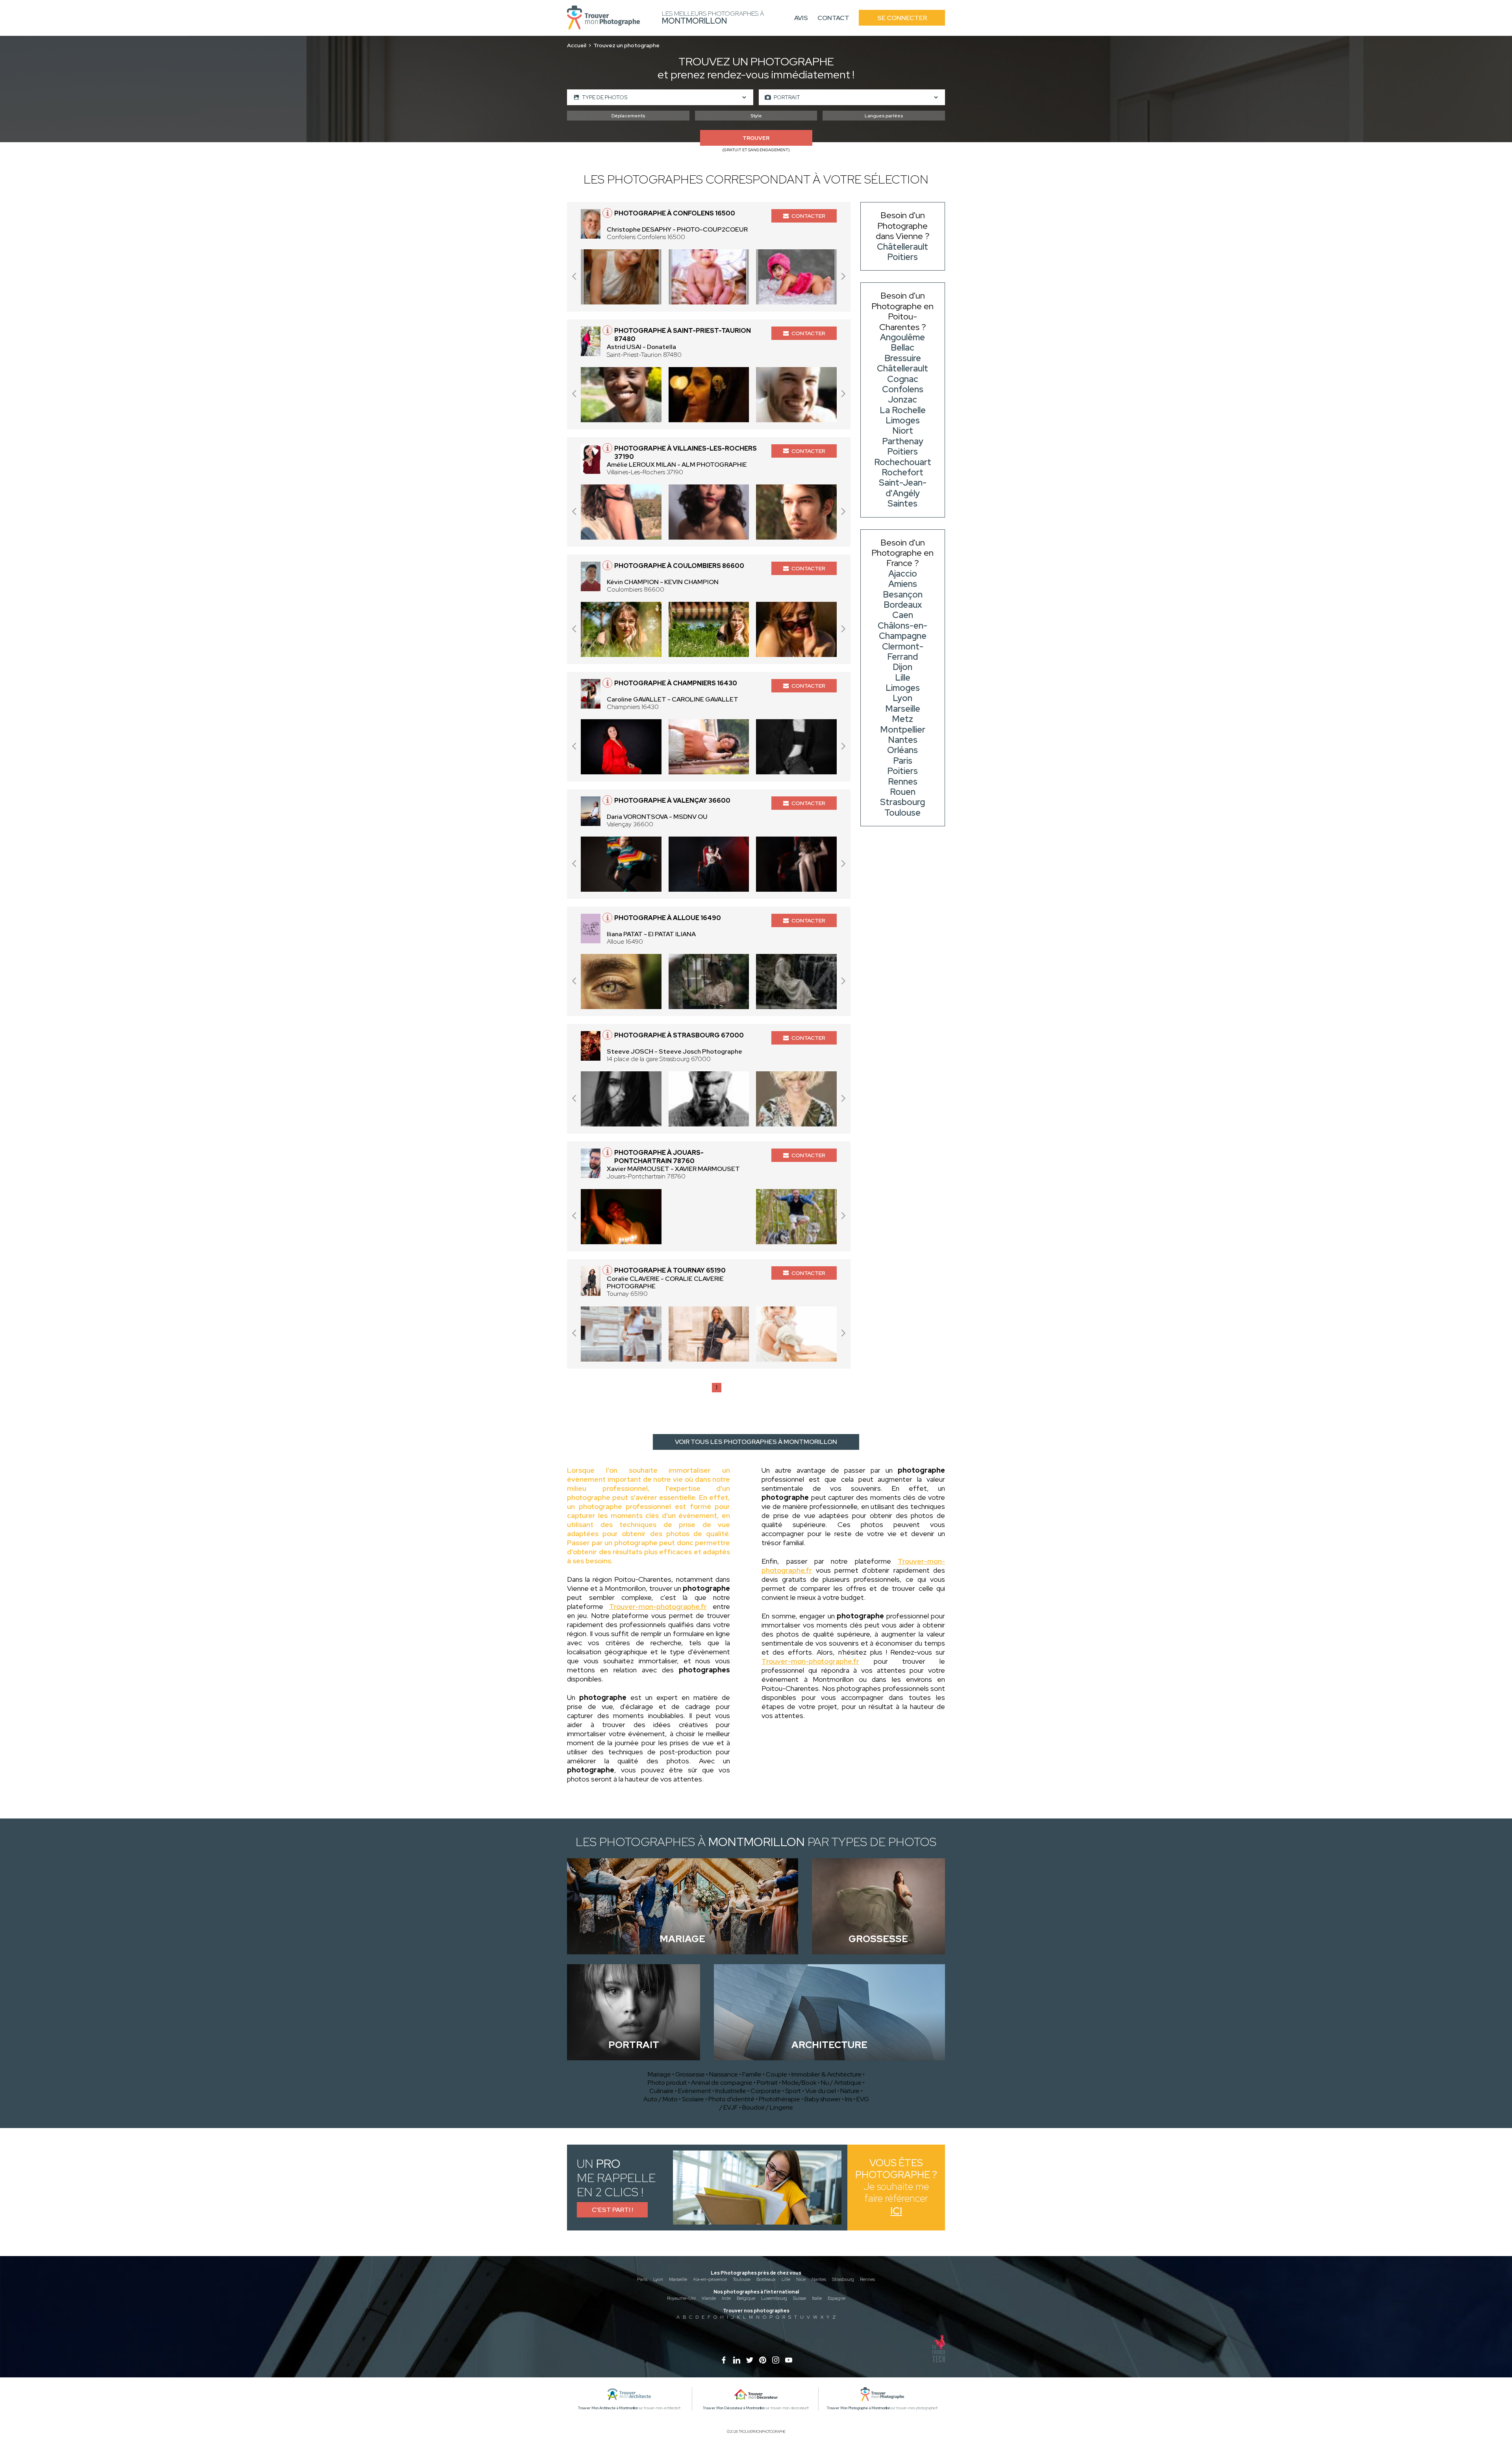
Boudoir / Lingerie (768, 2107)
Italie (817, 2298)
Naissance (724, 2074)
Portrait (767, 2083)
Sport (793, 2091)
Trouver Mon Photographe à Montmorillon (859, 2408)
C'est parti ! (612, 2210)
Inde (726, 2298)
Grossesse (690, 2074)
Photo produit (667, 2083)
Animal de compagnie (722, 2083)
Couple (776, 2074)
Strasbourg (843, 2279)
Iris (849, 2099)
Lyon (658, 2279)
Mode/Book (799, 2083)
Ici (896, 2211)
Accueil (577, 45)
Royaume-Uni (681, 2298)
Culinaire (661, 2091)
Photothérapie (779, 2099)
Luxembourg (774, 2298)
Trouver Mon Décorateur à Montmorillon (734, 2408)
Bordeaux (766, 2279)
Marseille (678, 2279)
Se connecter (902, 18)
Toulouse (742, 2279)
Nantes (819, 2279)
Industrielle (731, 2091)
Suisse (800, 2298)
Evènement (695, 2091)
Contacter (808, 216)
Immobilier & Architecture (826, 2074)
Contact (833, 18)
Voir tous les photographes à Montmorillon (756, 1442)
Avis (801, 18)
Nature (850, 2091)
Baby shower (823, 2099)
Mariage (659, 2074)
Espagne (837, 2298)
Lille (786, 2279)
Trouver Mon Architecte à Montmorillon (608, 2408)
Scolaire (693, 2099)
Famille (752, 2074)
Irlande (709, 2298)
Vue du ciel (821, 2091)
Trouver (756, 138)
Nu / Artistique (841, 2083)
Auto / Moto (661, 2099)
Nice (801, 2279)
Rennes (867, 2279)
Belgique (746, 2298)
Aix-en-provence (710, 2279)
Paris (642, 2279)
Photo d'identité (731, 2099)
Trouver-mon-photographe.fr (658, 1606)
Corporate (766, 2091)
